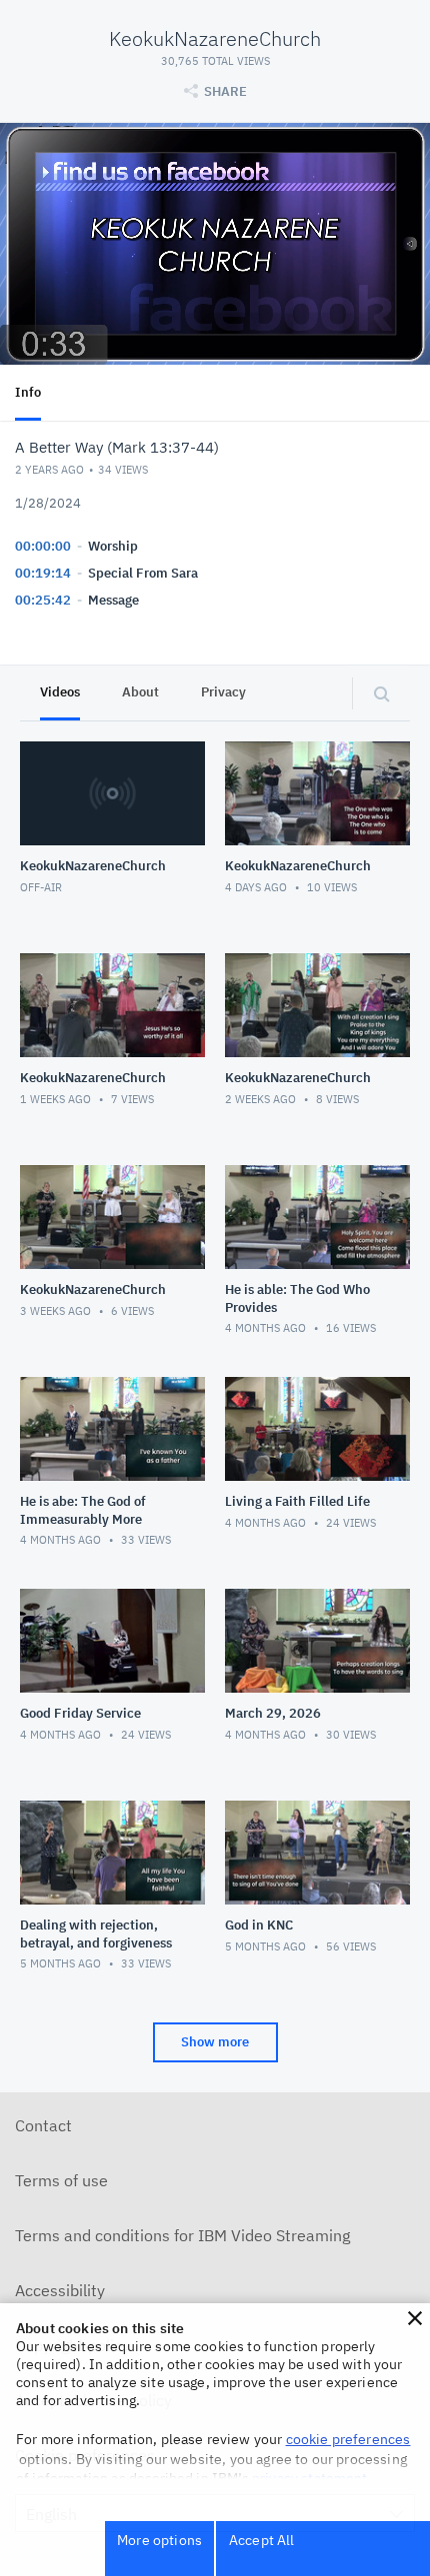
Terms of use (61, 2180)
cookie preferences (348, 2439)
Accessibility (60, 2290)
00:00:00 (43, 546)
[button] (415, 2318)
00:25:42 (43, 600)
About (140, 692)
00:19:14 (43, 573)
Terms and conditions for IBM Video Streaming (182, 2235)
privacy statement (310, 2478)
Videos (60, 692)
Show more (215, 2042)
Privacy (223, 692)
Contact (43, 2125)
